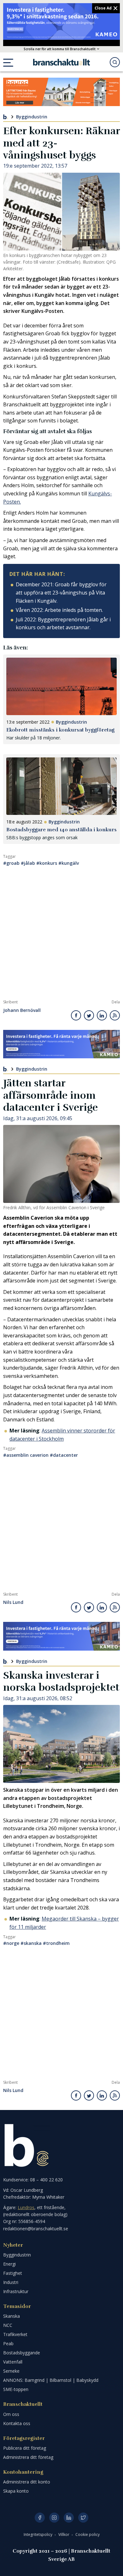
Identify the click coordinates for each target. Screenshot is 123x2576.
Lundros (26, 2207)
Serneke (11, 2371)
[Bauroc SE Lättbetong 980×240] (61, 92)
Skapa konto (16, 2491)
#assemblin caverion (26, 1455)
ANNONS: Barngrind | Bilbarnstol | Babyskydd (51, 2380)
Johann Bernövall (22, 1010)
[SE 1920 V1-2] (61, 21)
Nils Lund (13, 1602)
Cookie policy (88, 2534)
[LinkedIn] (69, 2518)
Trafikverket (15, 2334)
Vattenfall (13, 2362)
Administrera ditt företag (28, 2457)
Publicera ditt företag (25, 2448)
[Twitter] (83, 2518)
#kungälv (69, 863)
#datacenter (64, 1455)
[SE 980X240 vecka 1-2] (61, 1044)
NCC (8, 2325)
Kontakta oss (17, 2423)
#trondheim (56, 1943)
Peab (8, 2343)
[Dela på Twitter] (89, 1015)
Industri (11, 2282)
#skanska (31, 1943)
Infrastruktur (16, 2291)
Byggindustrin (32, 117)
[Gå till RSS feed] (115, 1015)
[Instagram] (54, 2518)
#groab (11, 863)
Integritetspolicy (38, 2534)
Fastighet (13, 2273)
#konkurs (47, 863)
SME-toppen (16, 2389)
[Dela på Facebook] (76, 1015)
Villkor (64, 2534)
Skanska (12, 2316)
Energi (9, 2264)
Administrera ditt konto (27, 2482)
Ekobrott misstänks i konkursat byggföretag (60, 730)
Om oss (11, 2414)
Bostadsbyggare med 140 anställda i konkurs (61, 830)
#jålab (28, 863)
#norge (11, 1943)
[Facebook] (40, 2518)
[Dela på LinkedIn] (102, 1015)
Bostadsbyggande (22, 2353)
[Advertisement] (61, 935)
